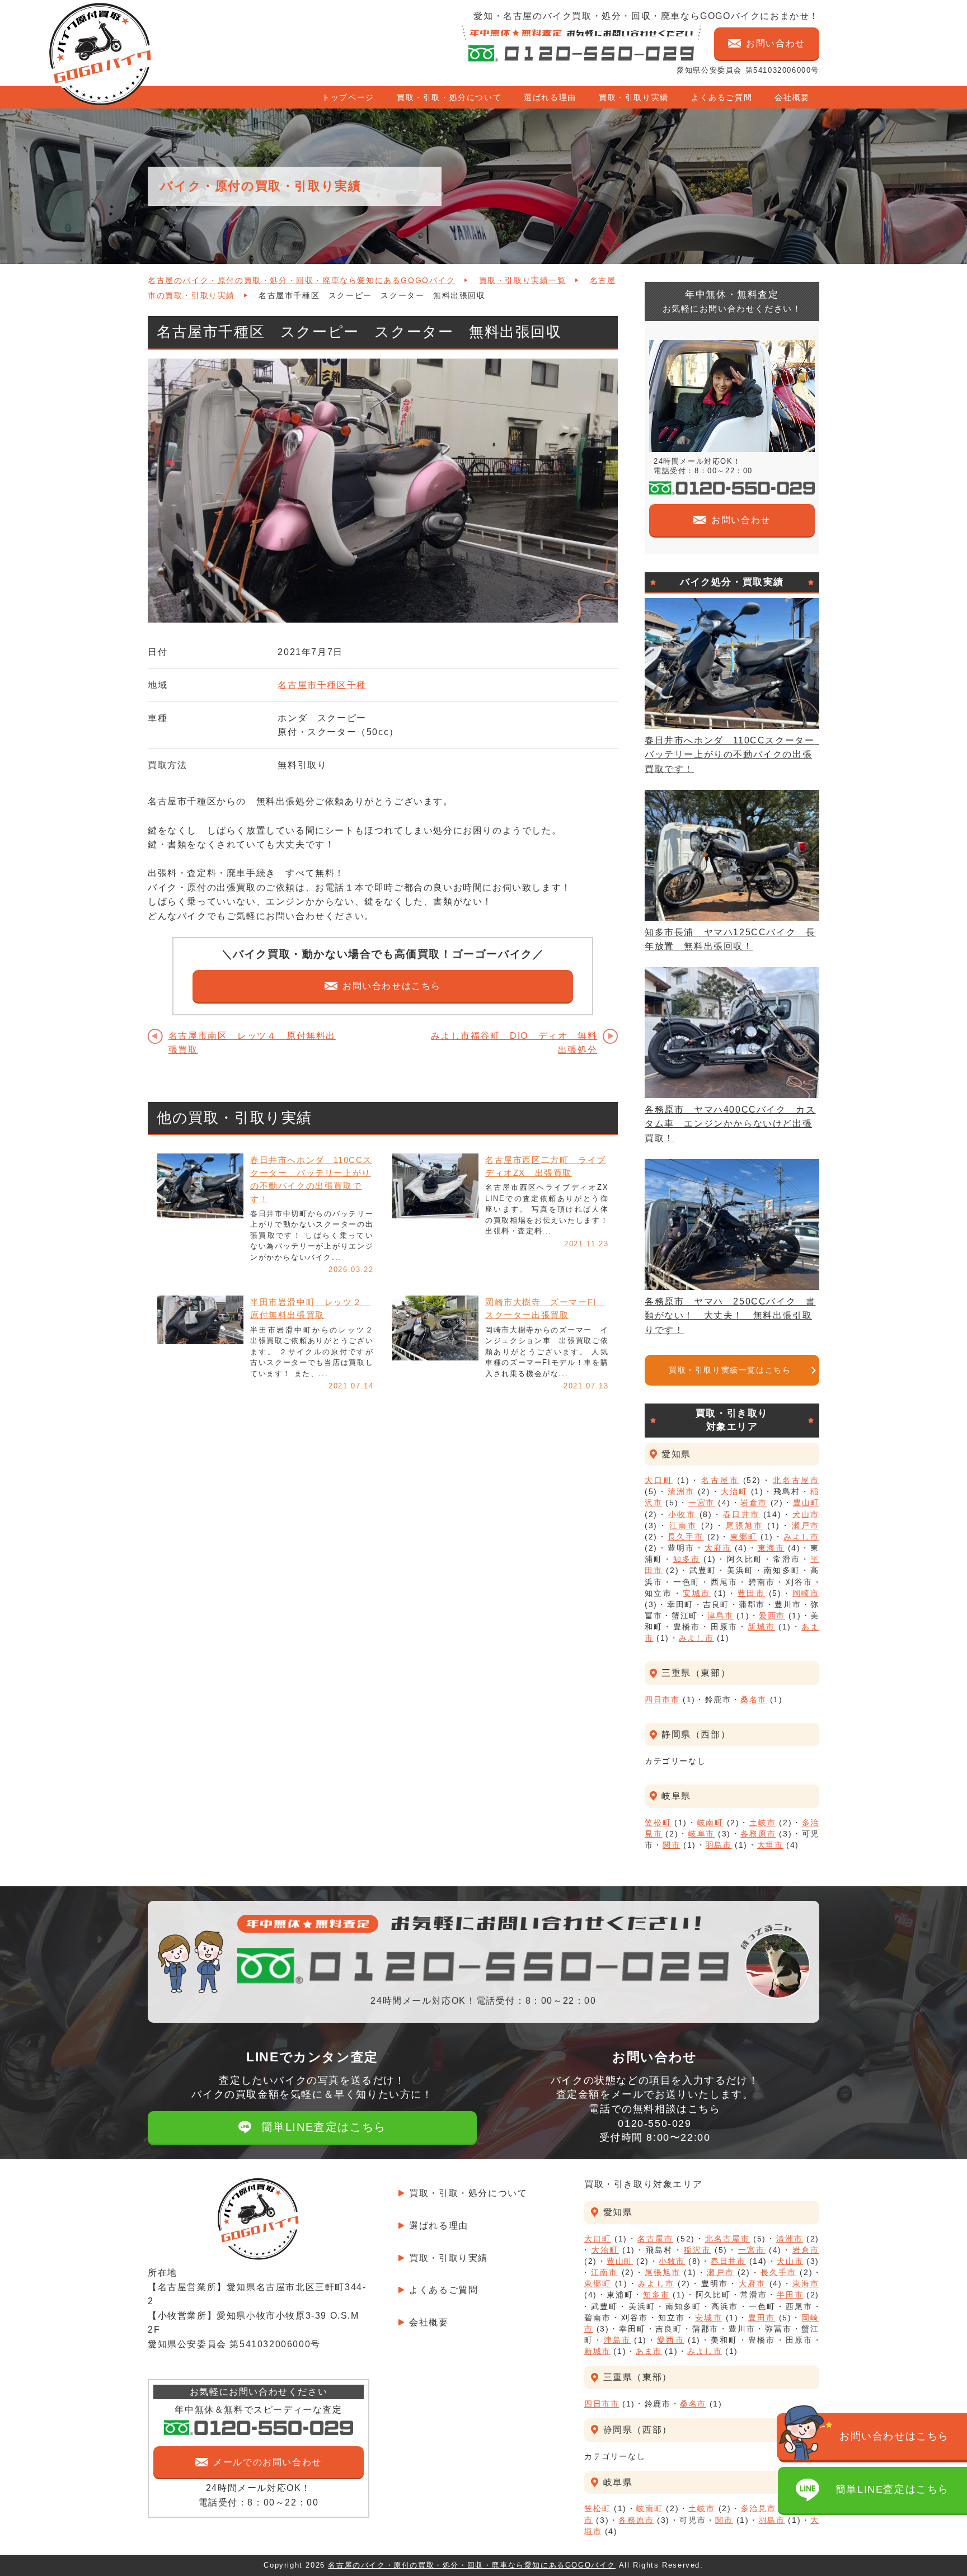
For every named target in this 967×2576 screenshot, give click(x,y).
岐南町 (710, 1822)
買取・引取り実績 (634, 97)
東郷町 (744, 1537)
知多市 (687, 1559)
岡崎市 (806, 1593)
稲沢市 (698, 2250)
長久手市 (686, 1537)
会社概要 (792, 97)
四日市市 (662, 1699)
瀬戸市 (806, 1525)
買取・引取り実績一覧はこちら (730, 1370)
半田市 (790, 2295)
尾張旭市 (745, 1525)
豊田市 (751, 1593)
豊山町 (806, 1503)
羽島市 (719, 1845)
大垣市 (770, 1845)
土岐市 (762, 1822)
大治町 (734, 1491)
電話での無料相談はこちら (654, 2123)
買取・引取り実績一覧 (523, 281)
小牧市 (682, 1514)
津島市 (720, 1616)
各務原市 (758, 1834)
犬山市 (806, 1514)
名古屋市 (720, 1480)
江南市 (684, 1525)
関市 (671, 1845)
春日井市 (741, 1514)
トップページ (348, 97)
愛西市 (772, 1616)
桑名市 (754, 1699)
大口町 (659, 1480)
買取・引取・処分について (449, 97)
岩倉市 (754, 1503)
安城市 (696, 1593)
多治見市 (759, 2508)
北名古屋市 (796, 1480)
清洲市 (681, 1491)
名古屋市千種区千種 (322, 685)
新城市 (761, 1627)
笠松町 (658, 1822)
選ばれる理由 (550, 97)
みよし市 (801, 1537)
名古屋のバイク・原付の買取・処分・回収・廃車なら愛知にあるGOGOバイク (302, 281)
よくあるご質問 (722, 97)
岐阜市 (701, 1834)
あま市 (649, 2351)
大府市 (718, 1548)
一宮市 (701, 1503)
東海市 (771, 1548)
